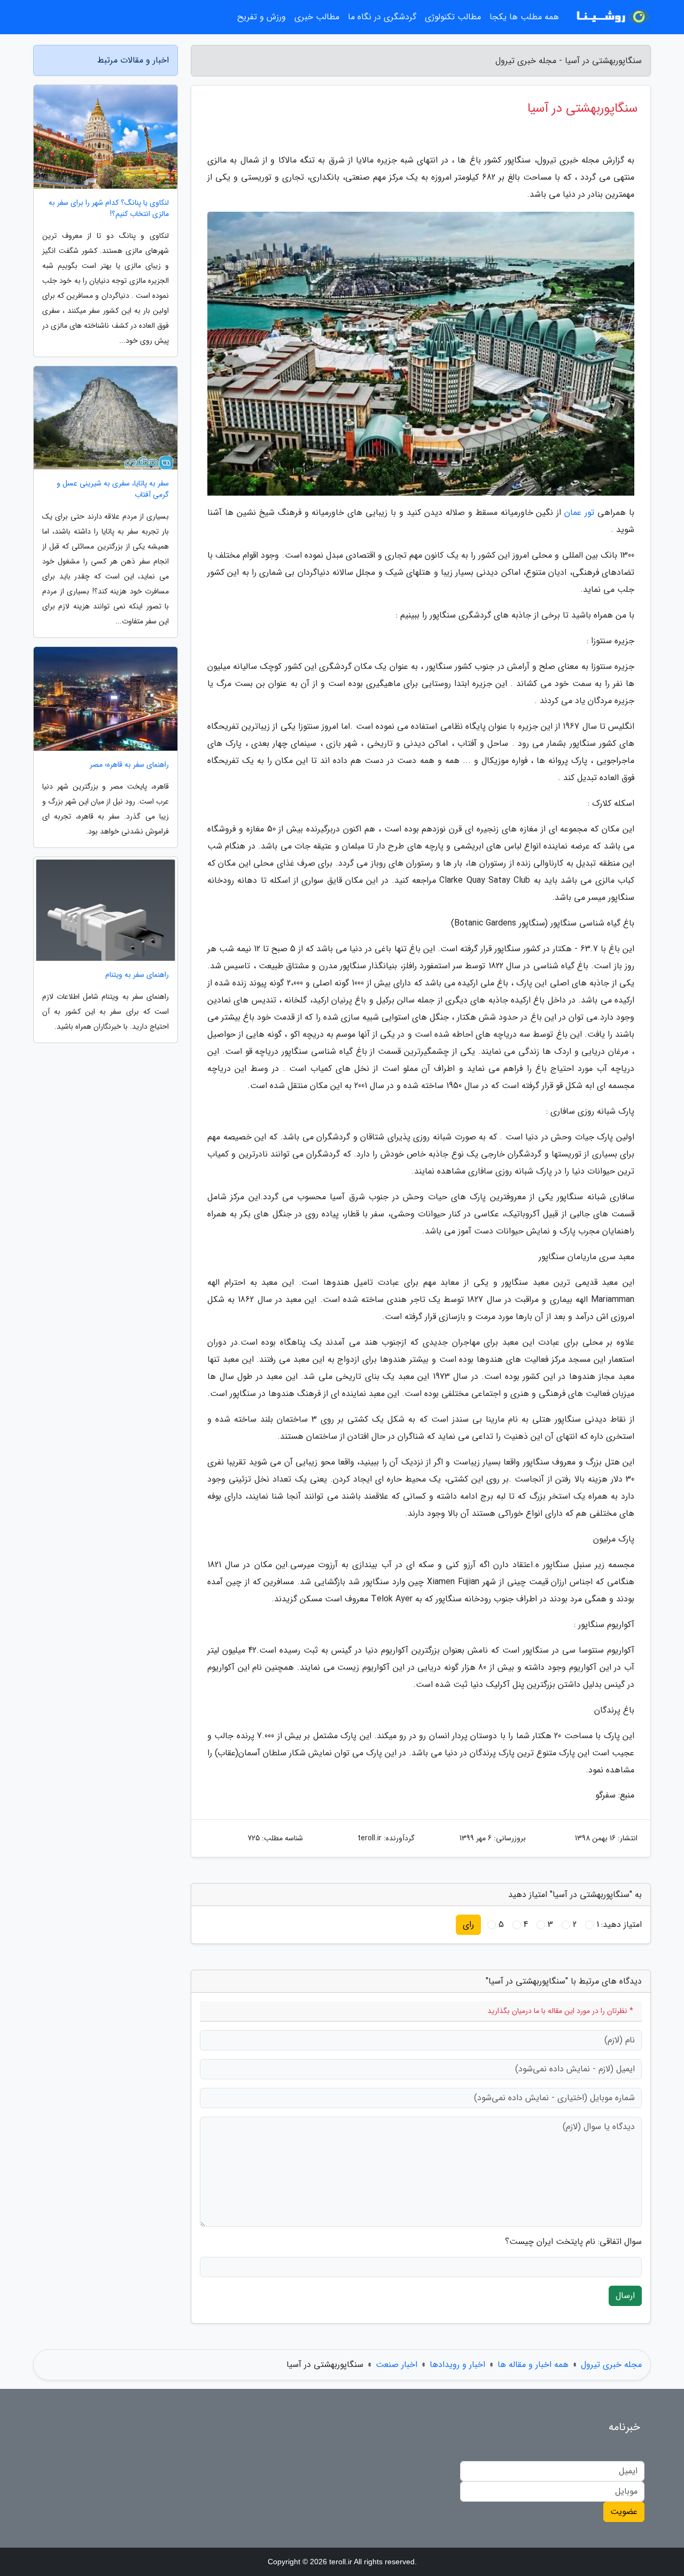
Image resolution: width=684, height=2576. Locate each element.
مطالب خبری (317, 17)
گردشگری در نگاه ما (382, 17)
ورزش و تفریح (262, 17)
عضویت (624, 2512)
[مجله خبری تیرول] (611, 17)
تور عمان (579, 512)
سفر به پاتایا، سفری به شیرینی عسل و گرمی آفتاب (113, 489)
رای (468, 1925)
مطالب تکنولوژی (453, 17)
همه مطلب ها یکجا (524, 17)
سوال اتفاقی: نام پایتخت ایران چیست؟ (573, 2242)
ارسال (625, 2296)
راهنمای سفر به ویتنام (137, 975)
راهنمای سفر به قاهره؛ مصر (129, 765)
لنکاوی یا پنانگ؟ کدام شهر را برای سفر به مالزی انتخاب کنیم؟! (109, 209)
